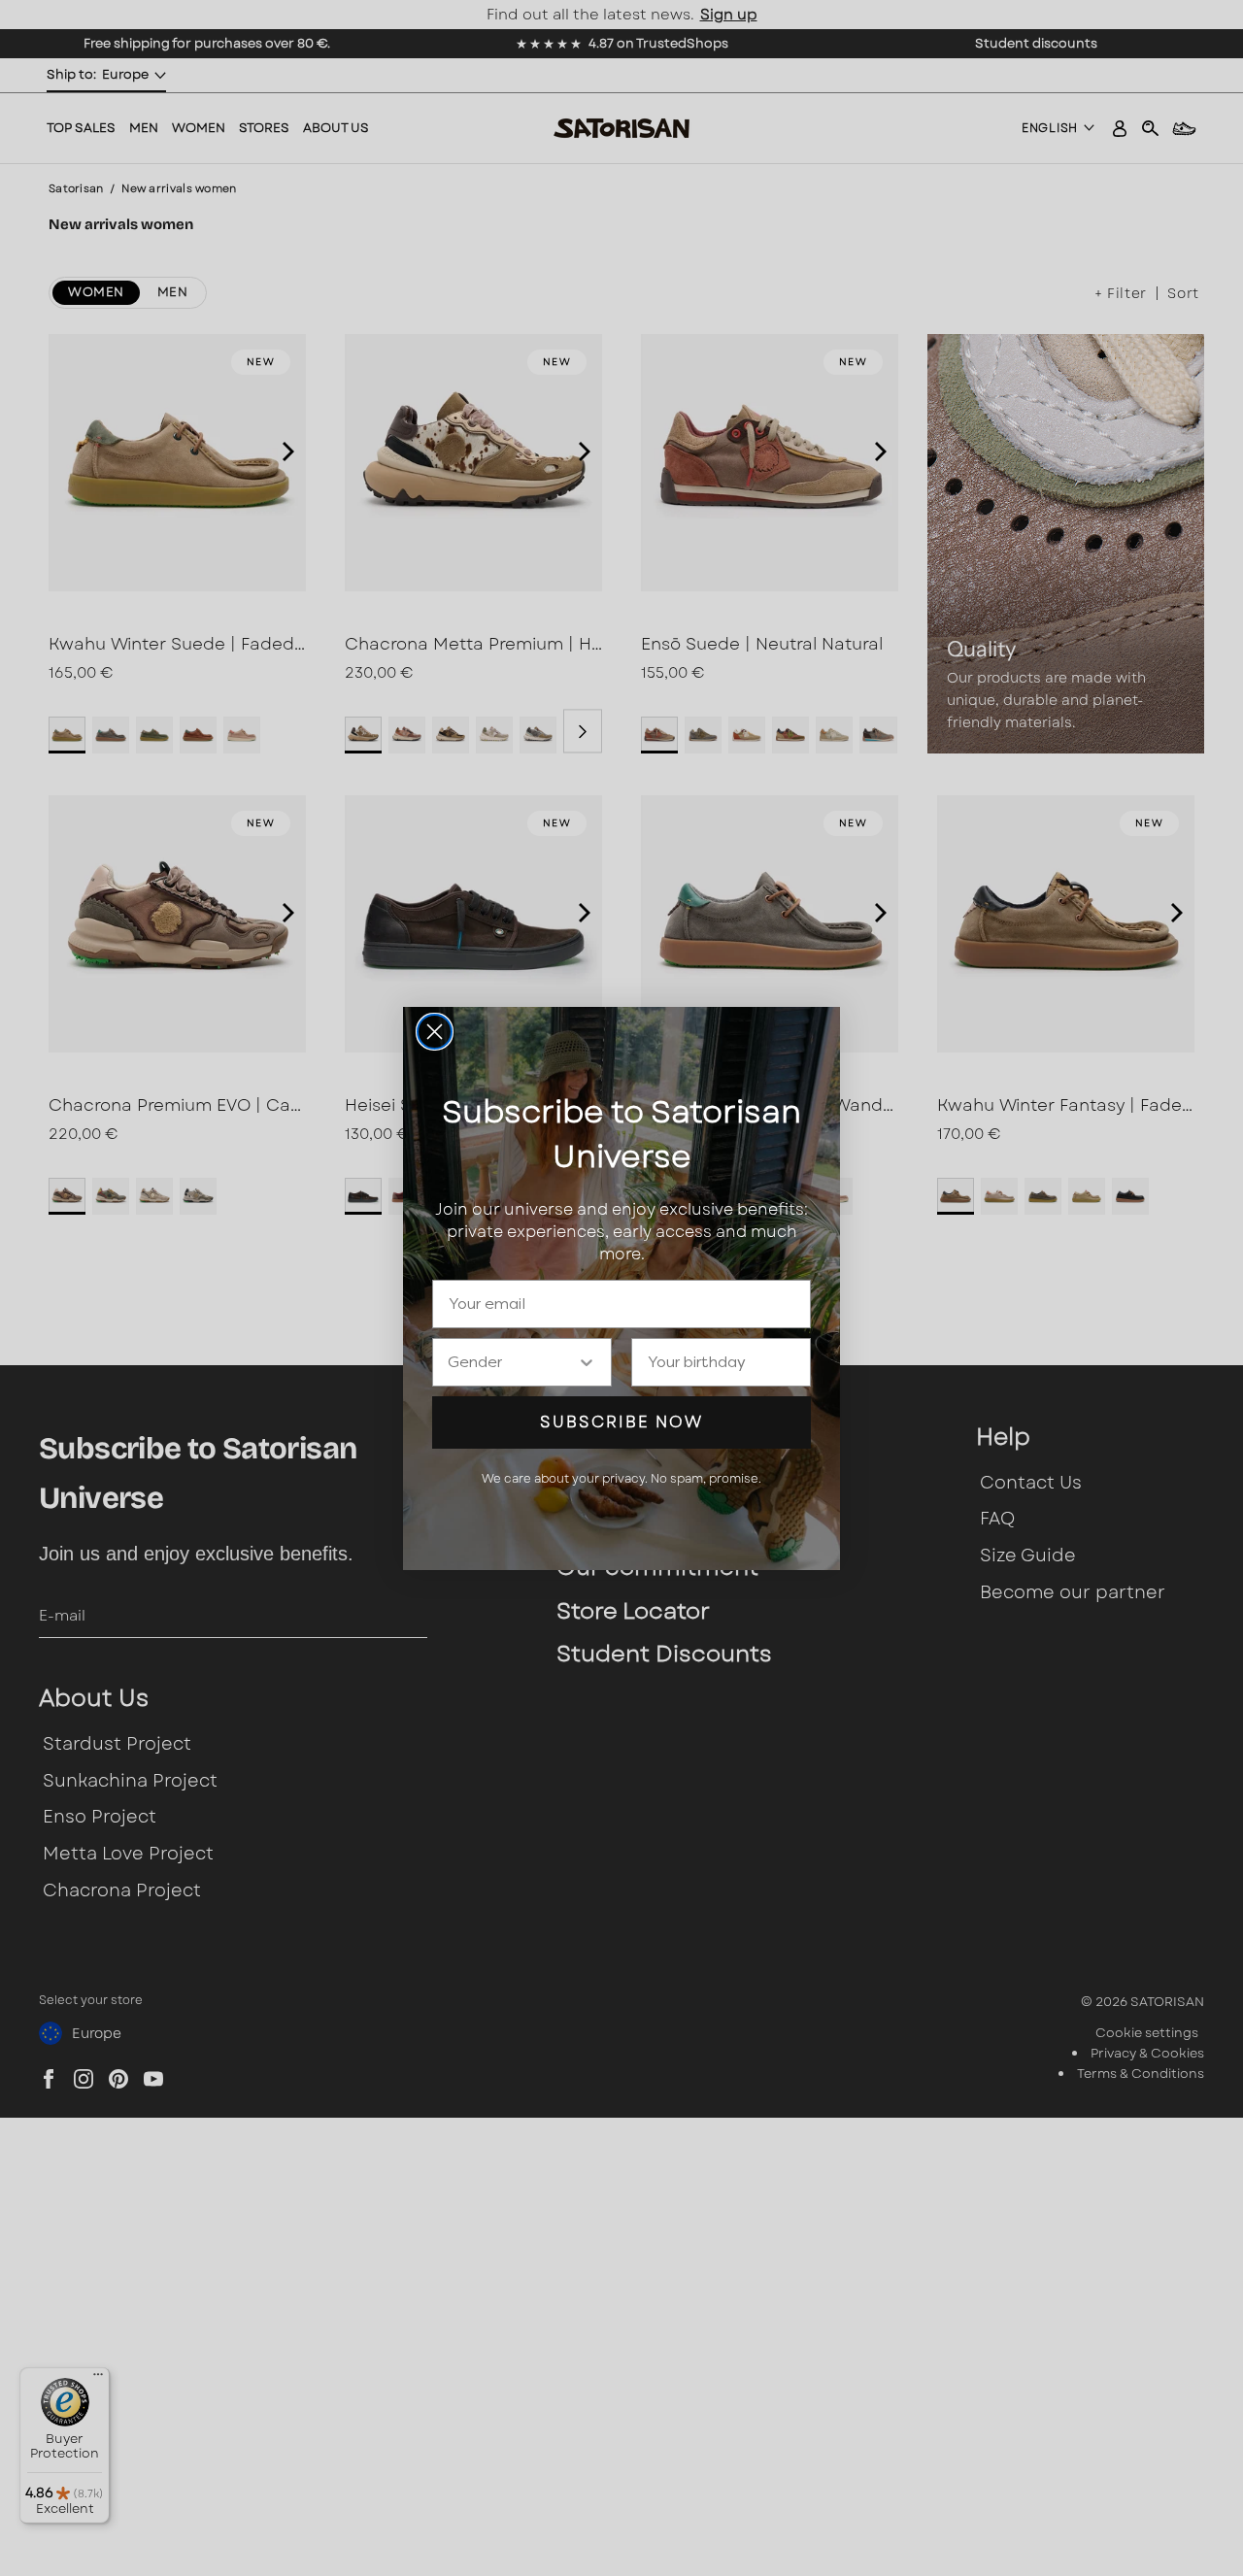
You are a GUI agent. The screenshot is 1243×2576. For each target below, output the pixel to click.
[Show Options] (587, 1362)
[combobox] (512, 1362)
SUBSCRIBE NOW (621, 1422)
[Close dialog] (435, 1032)
